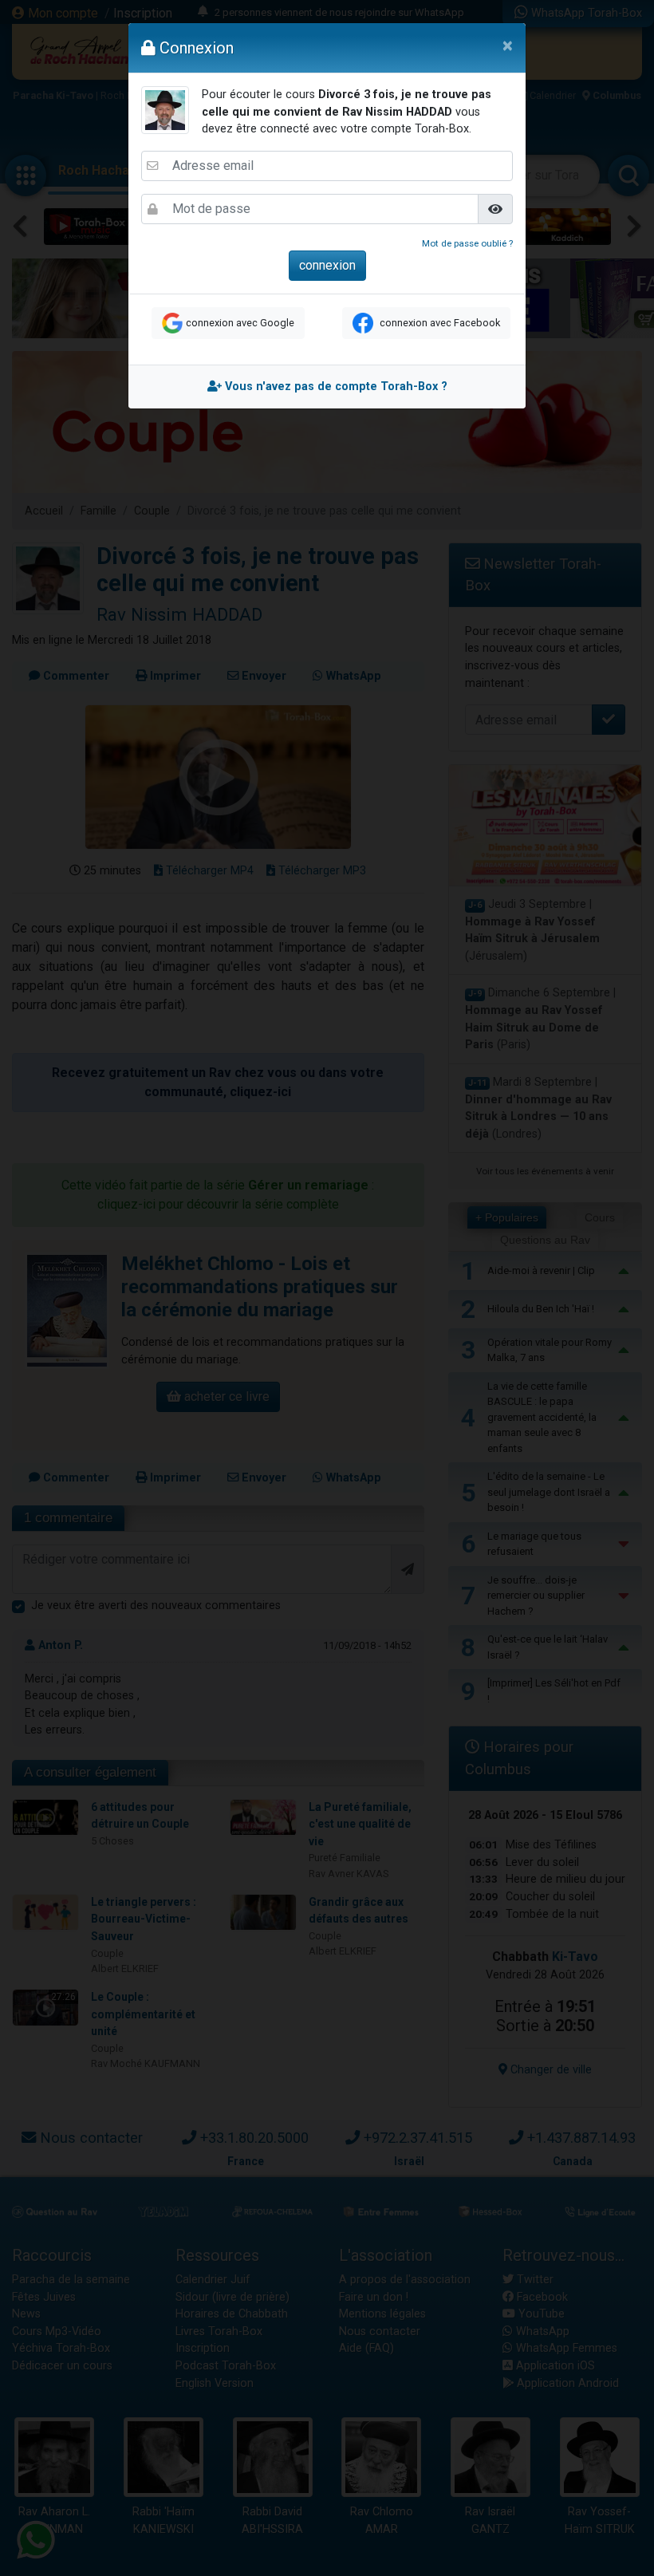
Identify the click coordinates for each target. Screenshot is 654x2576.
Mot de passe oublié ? (467, 243)
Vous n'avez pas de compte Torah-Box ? (335, 387)
